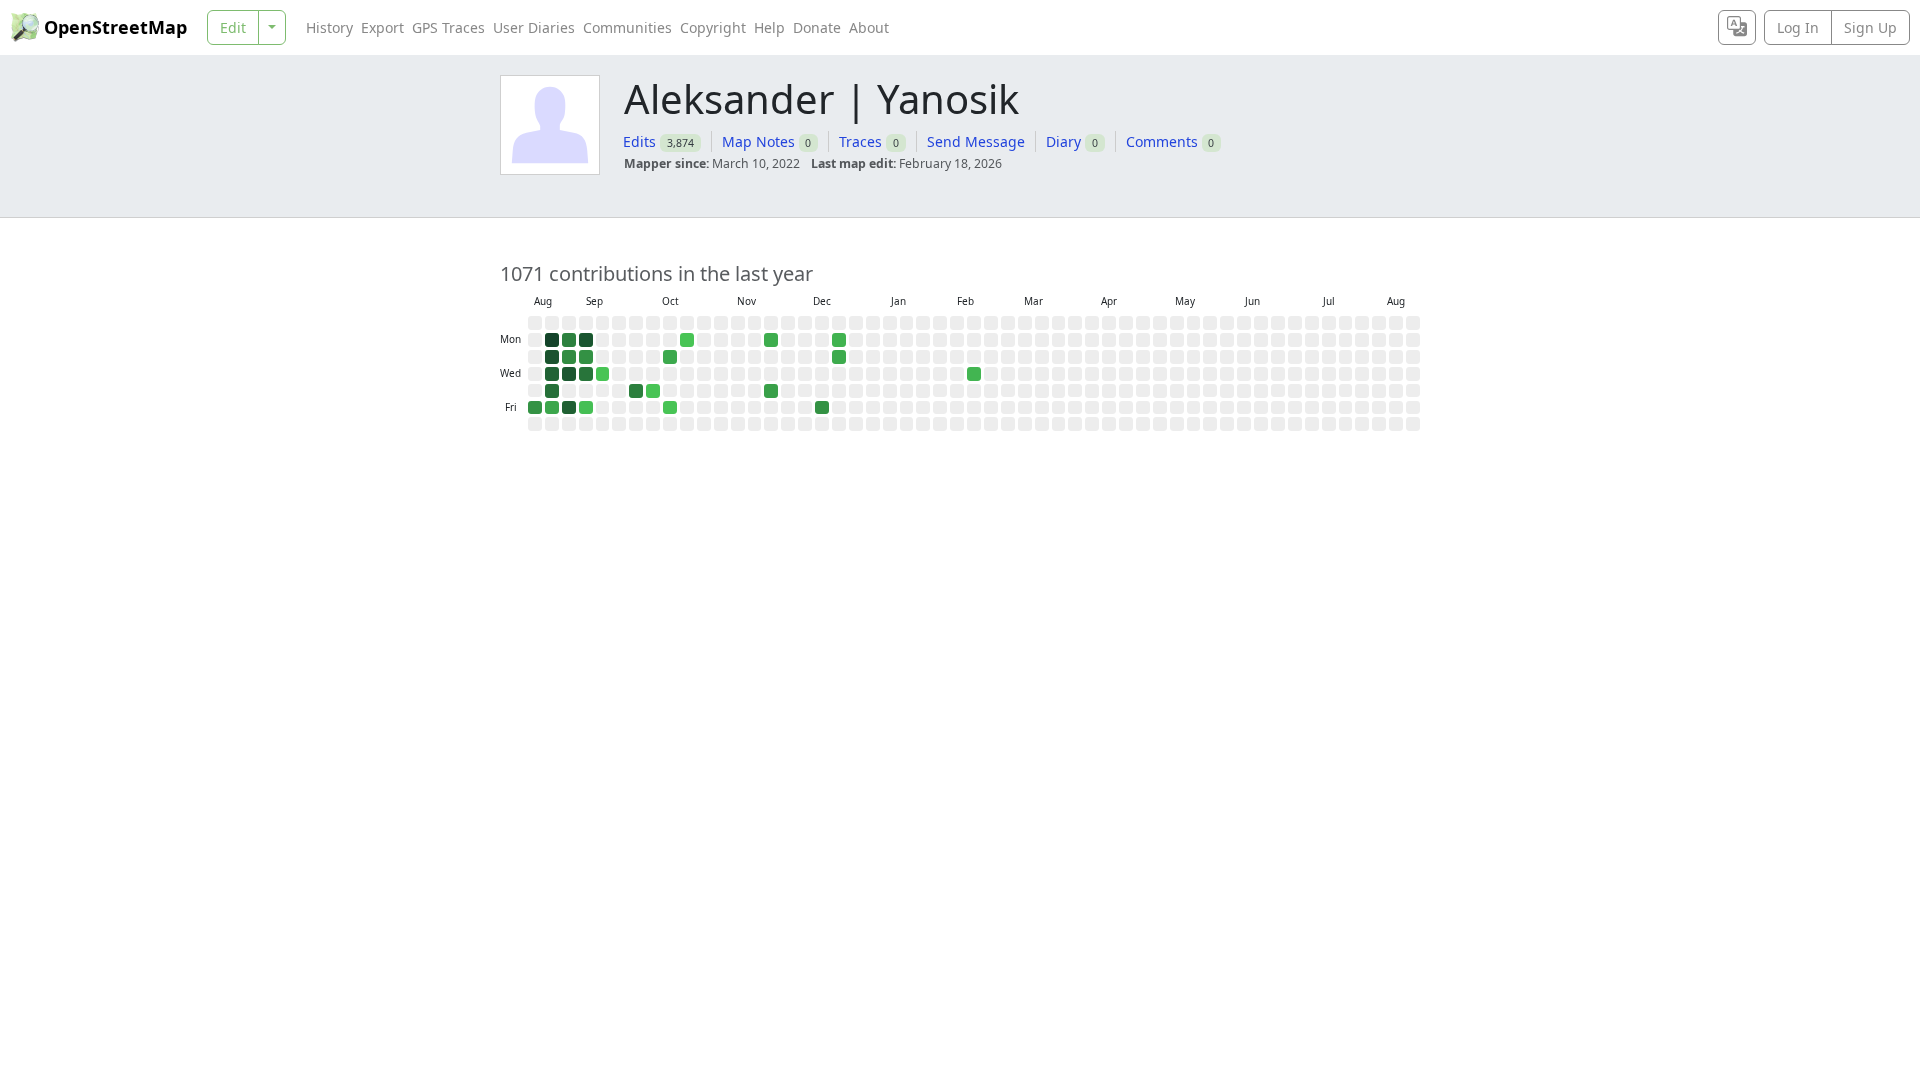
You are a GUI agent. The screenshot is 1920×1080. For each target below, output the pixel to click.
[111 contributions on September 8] (586, 340)
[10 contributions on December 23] (839, 357)
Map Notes (758, 141)
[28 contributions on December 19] (822, 408)
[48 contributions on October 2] (636, 391)
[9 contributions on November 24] (771, 340)
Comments (1162, 141)
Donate (817, 27)
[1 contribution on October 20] (687, 340)
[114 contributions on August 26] (552, 357)
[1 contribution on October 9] (653, 391)
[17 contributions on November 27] (771, 391)
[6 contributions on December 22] (839, 340)
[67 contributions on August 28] (552, 391)
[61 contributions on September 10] (586, 374)
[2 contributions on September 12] (586, 408)
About (869, 27)
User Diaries (534, 27)
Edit (233, 27)
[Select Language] (1737, 27)
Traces (860, 141)
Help (769, 27)
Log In (1798, 27)
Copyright (713, 27)
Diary (1063, 141)
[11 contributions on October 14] (670, 357)
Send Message (976, 141)
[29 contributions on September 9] (586, 357)
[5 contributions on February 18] (974, 374)
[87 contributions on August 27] (552, 374)
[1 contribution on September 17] (603, 374)
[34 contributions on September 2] (569, 357)
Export (382, 27)
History (329, 27)
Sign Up (1870, 27)
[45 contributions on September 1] (569, 340)
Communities (627, 27)
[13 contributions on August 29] (552, 408)
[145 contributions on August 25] (552, 340)
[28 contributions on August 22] (535, 408)
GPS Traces (448, 27)
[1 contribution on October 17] (670, 408)
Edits (639, 141)
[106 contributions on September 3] (569, 374)
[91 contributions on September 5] (569, 408)
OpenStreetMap (115, 27)
